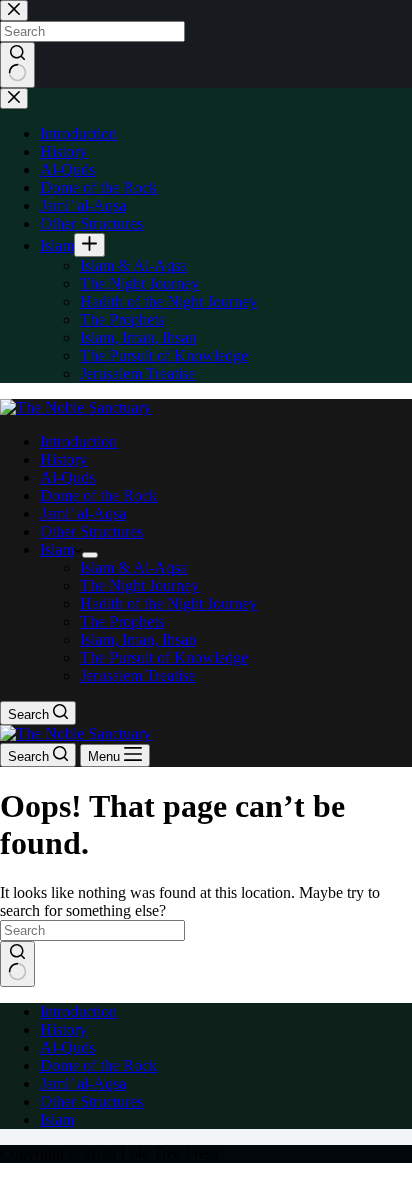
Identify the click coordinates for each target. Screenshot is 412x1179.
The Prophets (122, 621)
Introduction (78, 441)
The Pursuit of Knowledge (164, 657)
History (63, 459)
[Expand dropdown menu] (90, 555)
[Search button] (17, 964)
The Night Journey (139, 585)
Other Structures (91, 531)
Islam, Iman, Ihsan (138, 639)
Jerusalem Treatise (137, 675)
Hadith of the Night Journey (168, 603)
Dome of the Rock (98, 495)
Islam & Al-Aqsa (133, 567)
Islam (57, 549)
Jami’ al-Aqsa (83, 513)
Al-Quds (67, 477)
